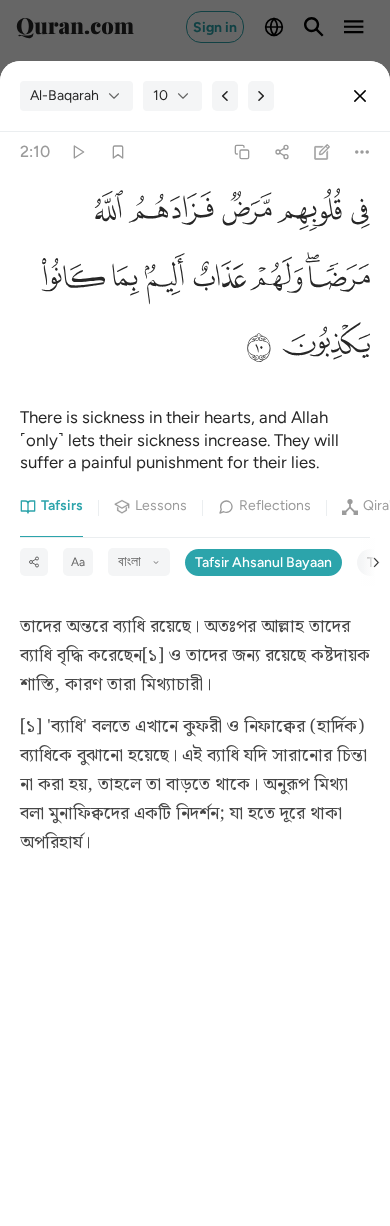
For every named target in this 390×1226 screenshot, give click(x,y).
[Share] (281, 152)
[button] (356, 211)
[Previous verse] (225, 96)
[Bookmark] (117, 152)
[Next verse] (261, 96)
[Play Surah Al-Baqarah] (77, 152)
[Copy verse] (241, 152)
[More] (362, 152)
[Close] (360, 96)
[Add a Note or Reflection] (322, 152)
